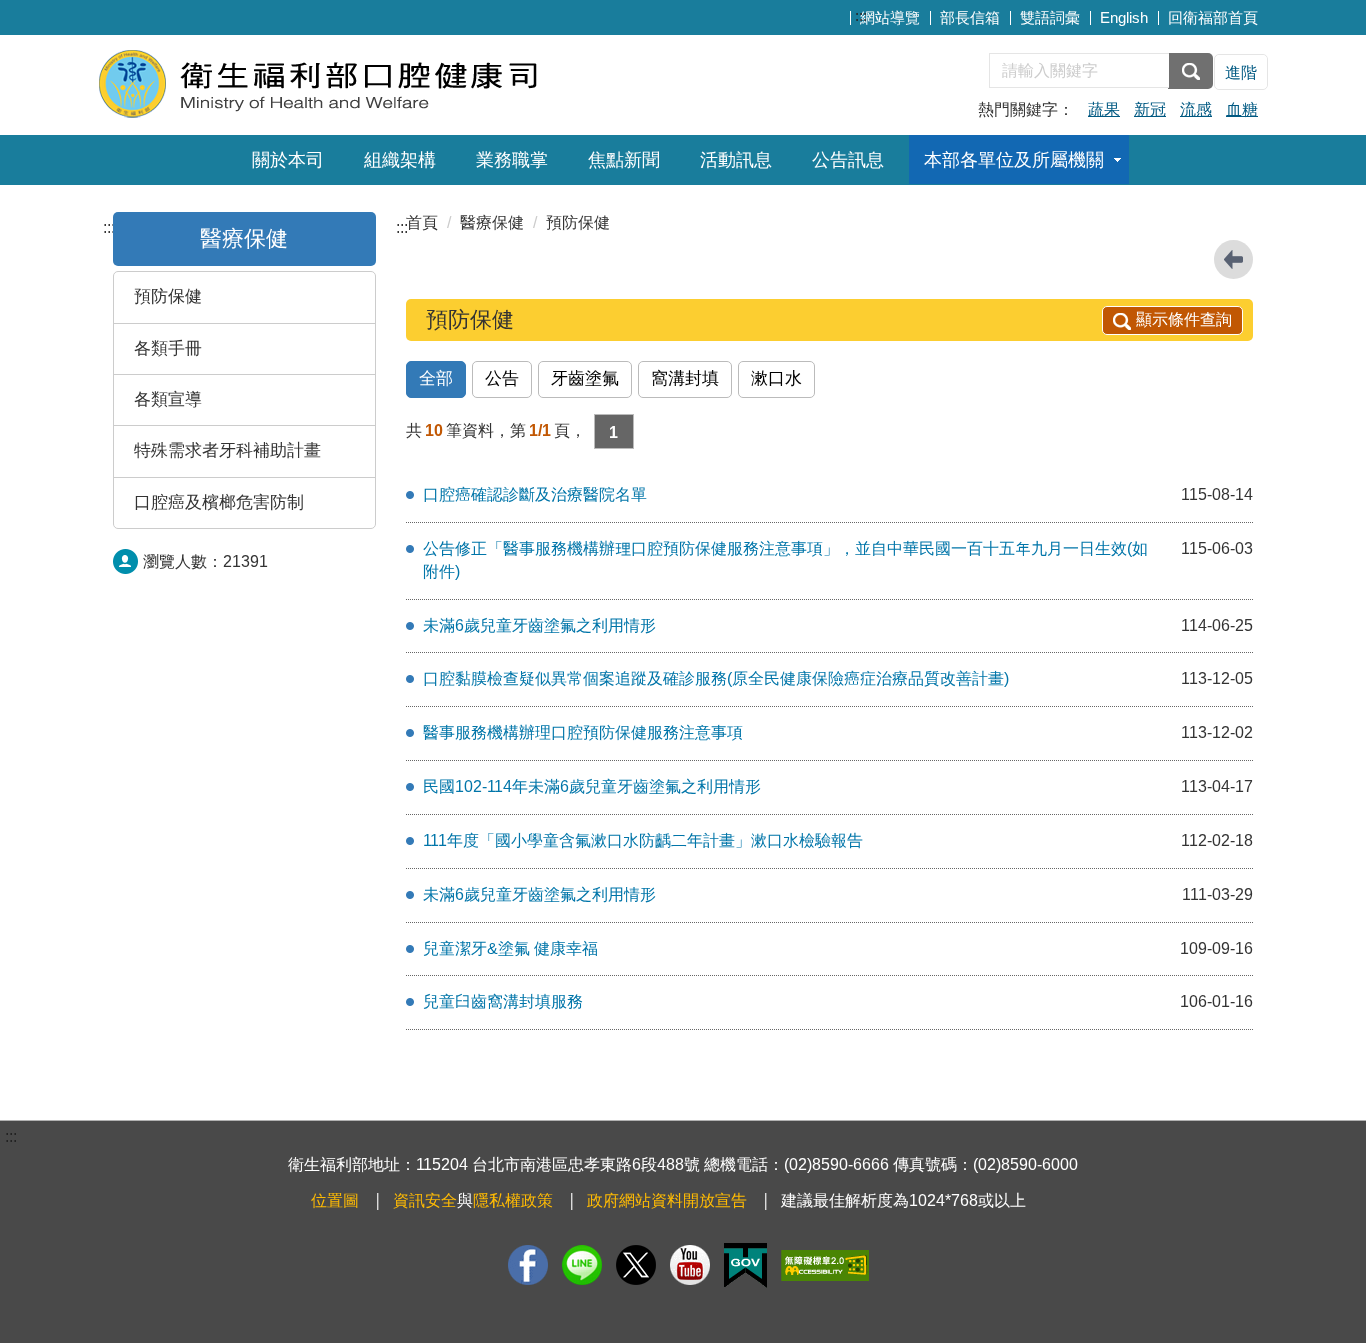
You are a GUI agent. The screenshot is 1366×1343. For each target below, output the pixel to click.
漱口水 (776, 378)
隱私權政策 (513, 1200)
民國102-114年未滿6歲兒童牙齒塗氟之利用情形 (592, 786)
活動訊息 (736, 160)
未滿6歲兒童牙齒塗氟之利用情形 (539, 625)
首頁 (422, 222)
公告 (502, 378)
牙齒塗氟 (585, 378)
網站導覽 (890, 17)
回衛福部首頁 (1213, 17)
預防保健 (168, 296)
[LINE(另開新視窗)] (582, 1265)
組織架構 (400, 160)
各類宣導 (168, 399)
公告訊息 (848, 160)
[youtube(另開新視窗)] (690, 1265)
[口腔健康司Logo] (340, 82)
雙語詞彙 (1050, 17)
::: (861, 15)
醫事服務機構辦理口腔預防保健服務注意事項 (583, 732)
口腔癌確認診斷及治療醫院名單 (535, 494)
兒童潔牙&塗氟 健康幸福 (510, 948)
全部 (436, 378)
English (1124, 17)
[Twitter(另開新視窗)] (636, 1265)
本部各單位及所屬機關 (1014, 160)
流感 (1196, 109)
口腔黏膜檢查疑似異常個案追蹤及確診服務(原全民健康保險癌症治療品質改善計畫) (716, 678)
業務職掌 (512, 160)
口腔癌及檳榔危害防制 (219, 502)
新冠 (1150, 109)
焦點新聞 (624, 160)
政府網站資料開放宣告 (667, 1200)
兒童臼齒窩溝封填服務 (503, 1001)
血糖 (1242, 109)
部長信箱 (970, 17)
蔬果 (1104, 109)
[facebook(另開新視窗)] (528, 1265)
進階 (1241, 72)
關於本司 (288, 160)
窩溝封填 (685, 378)
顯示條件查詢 (1184, 319)
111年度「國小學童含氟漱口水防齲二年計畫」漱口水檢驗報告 (643, 840)
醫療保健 (244, 238)
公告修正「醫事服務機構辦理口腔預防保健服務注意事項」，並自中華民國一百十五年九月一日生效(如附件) (785, 560)
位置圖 (335, 1200)
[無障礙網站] (825, 1265)
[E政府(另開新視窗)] (745, 1265)
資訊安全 (425, 1200)
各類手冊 (168, 348)
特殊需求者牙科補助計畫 (227, 450)
